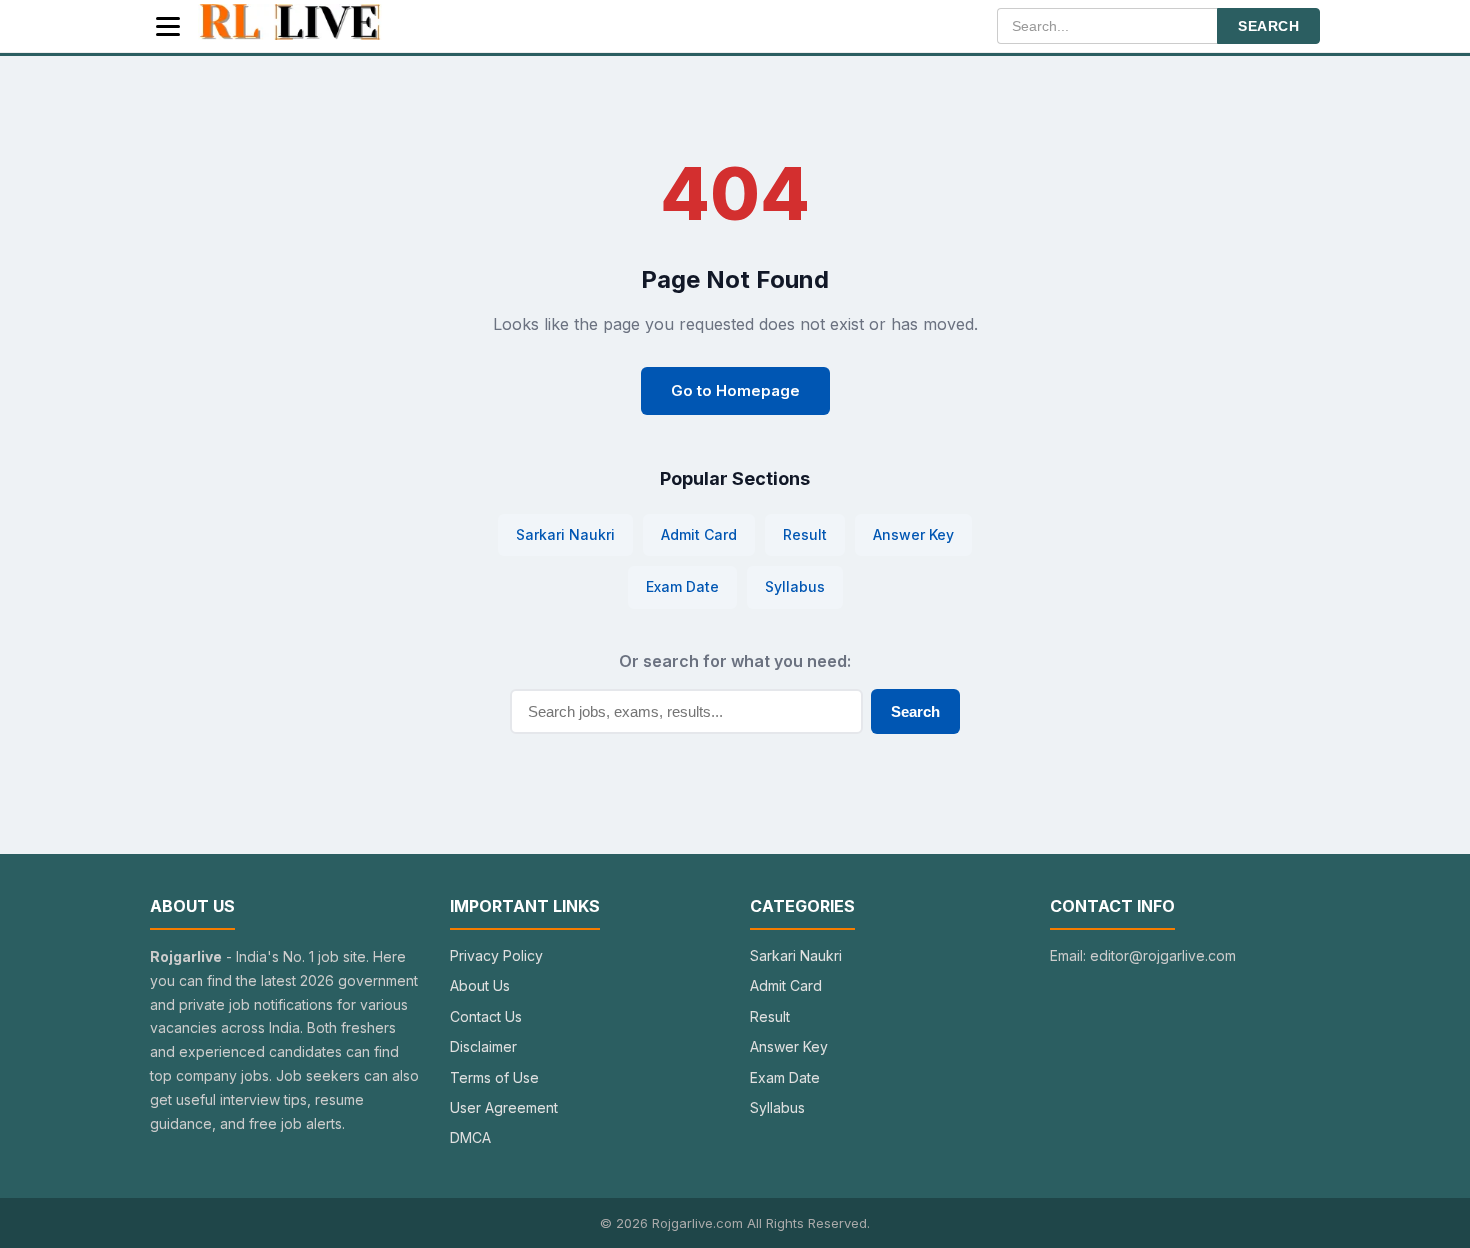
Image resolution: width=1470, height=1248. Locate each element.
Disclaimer (483, 1046)
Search (915, 711)
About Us (480, 985)
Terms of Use (494, 1077)
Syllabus (795, 586)
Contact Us (486, 1016)
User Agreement (504, 1107)
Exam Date (682, 586)
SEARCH (1268, 26)
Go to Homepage (735, 390)
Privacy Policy (496, 955)
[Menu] (168, 26)
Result (805, 534)
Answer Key (913, 534)
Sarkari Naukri (565, 534)
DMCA (470, 1137)
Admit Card (699, 534)
